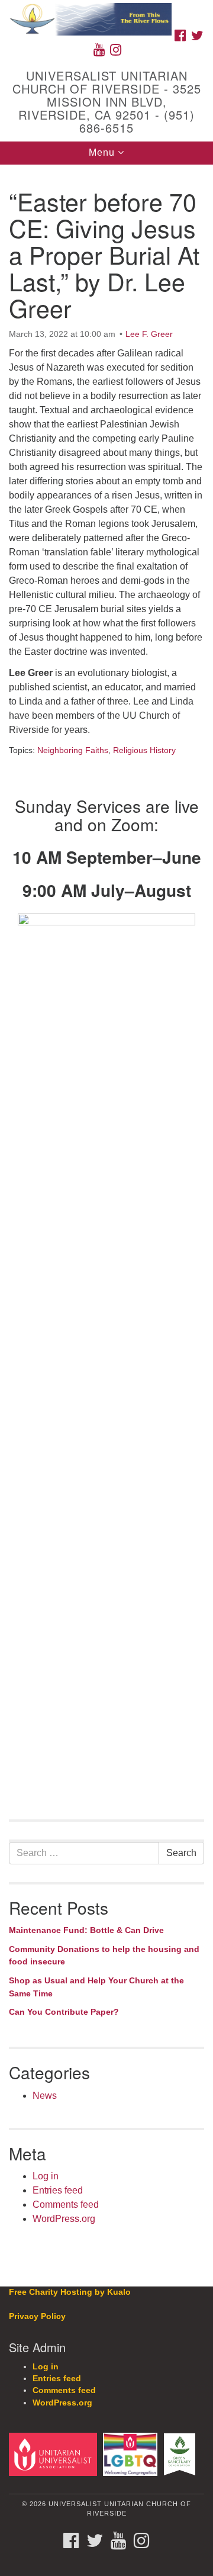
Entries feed (58, 2190)
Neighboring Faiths (73, 750)
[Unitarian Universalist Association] (55, 2454)
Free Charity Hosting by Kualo (70, 2292)
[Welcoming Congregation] (132, 2454)
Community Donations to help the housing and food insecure (104, 1956)
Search (181, 1853)
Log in (46, 2176)
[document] (106, 1217)
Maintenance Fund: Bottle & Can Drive (86, 1930)
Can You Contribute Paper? (64, 2012)
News (45, 2096)
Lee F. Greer (149, 334)
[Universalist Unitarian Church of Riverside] (106, 12)
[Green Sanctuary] (181, 2454)
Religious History (144, 750)
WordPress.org (64, 2219)
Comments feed (66, 2204)
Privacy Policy (37, 2316)
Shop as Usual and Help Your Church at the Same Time (96, 1987)
